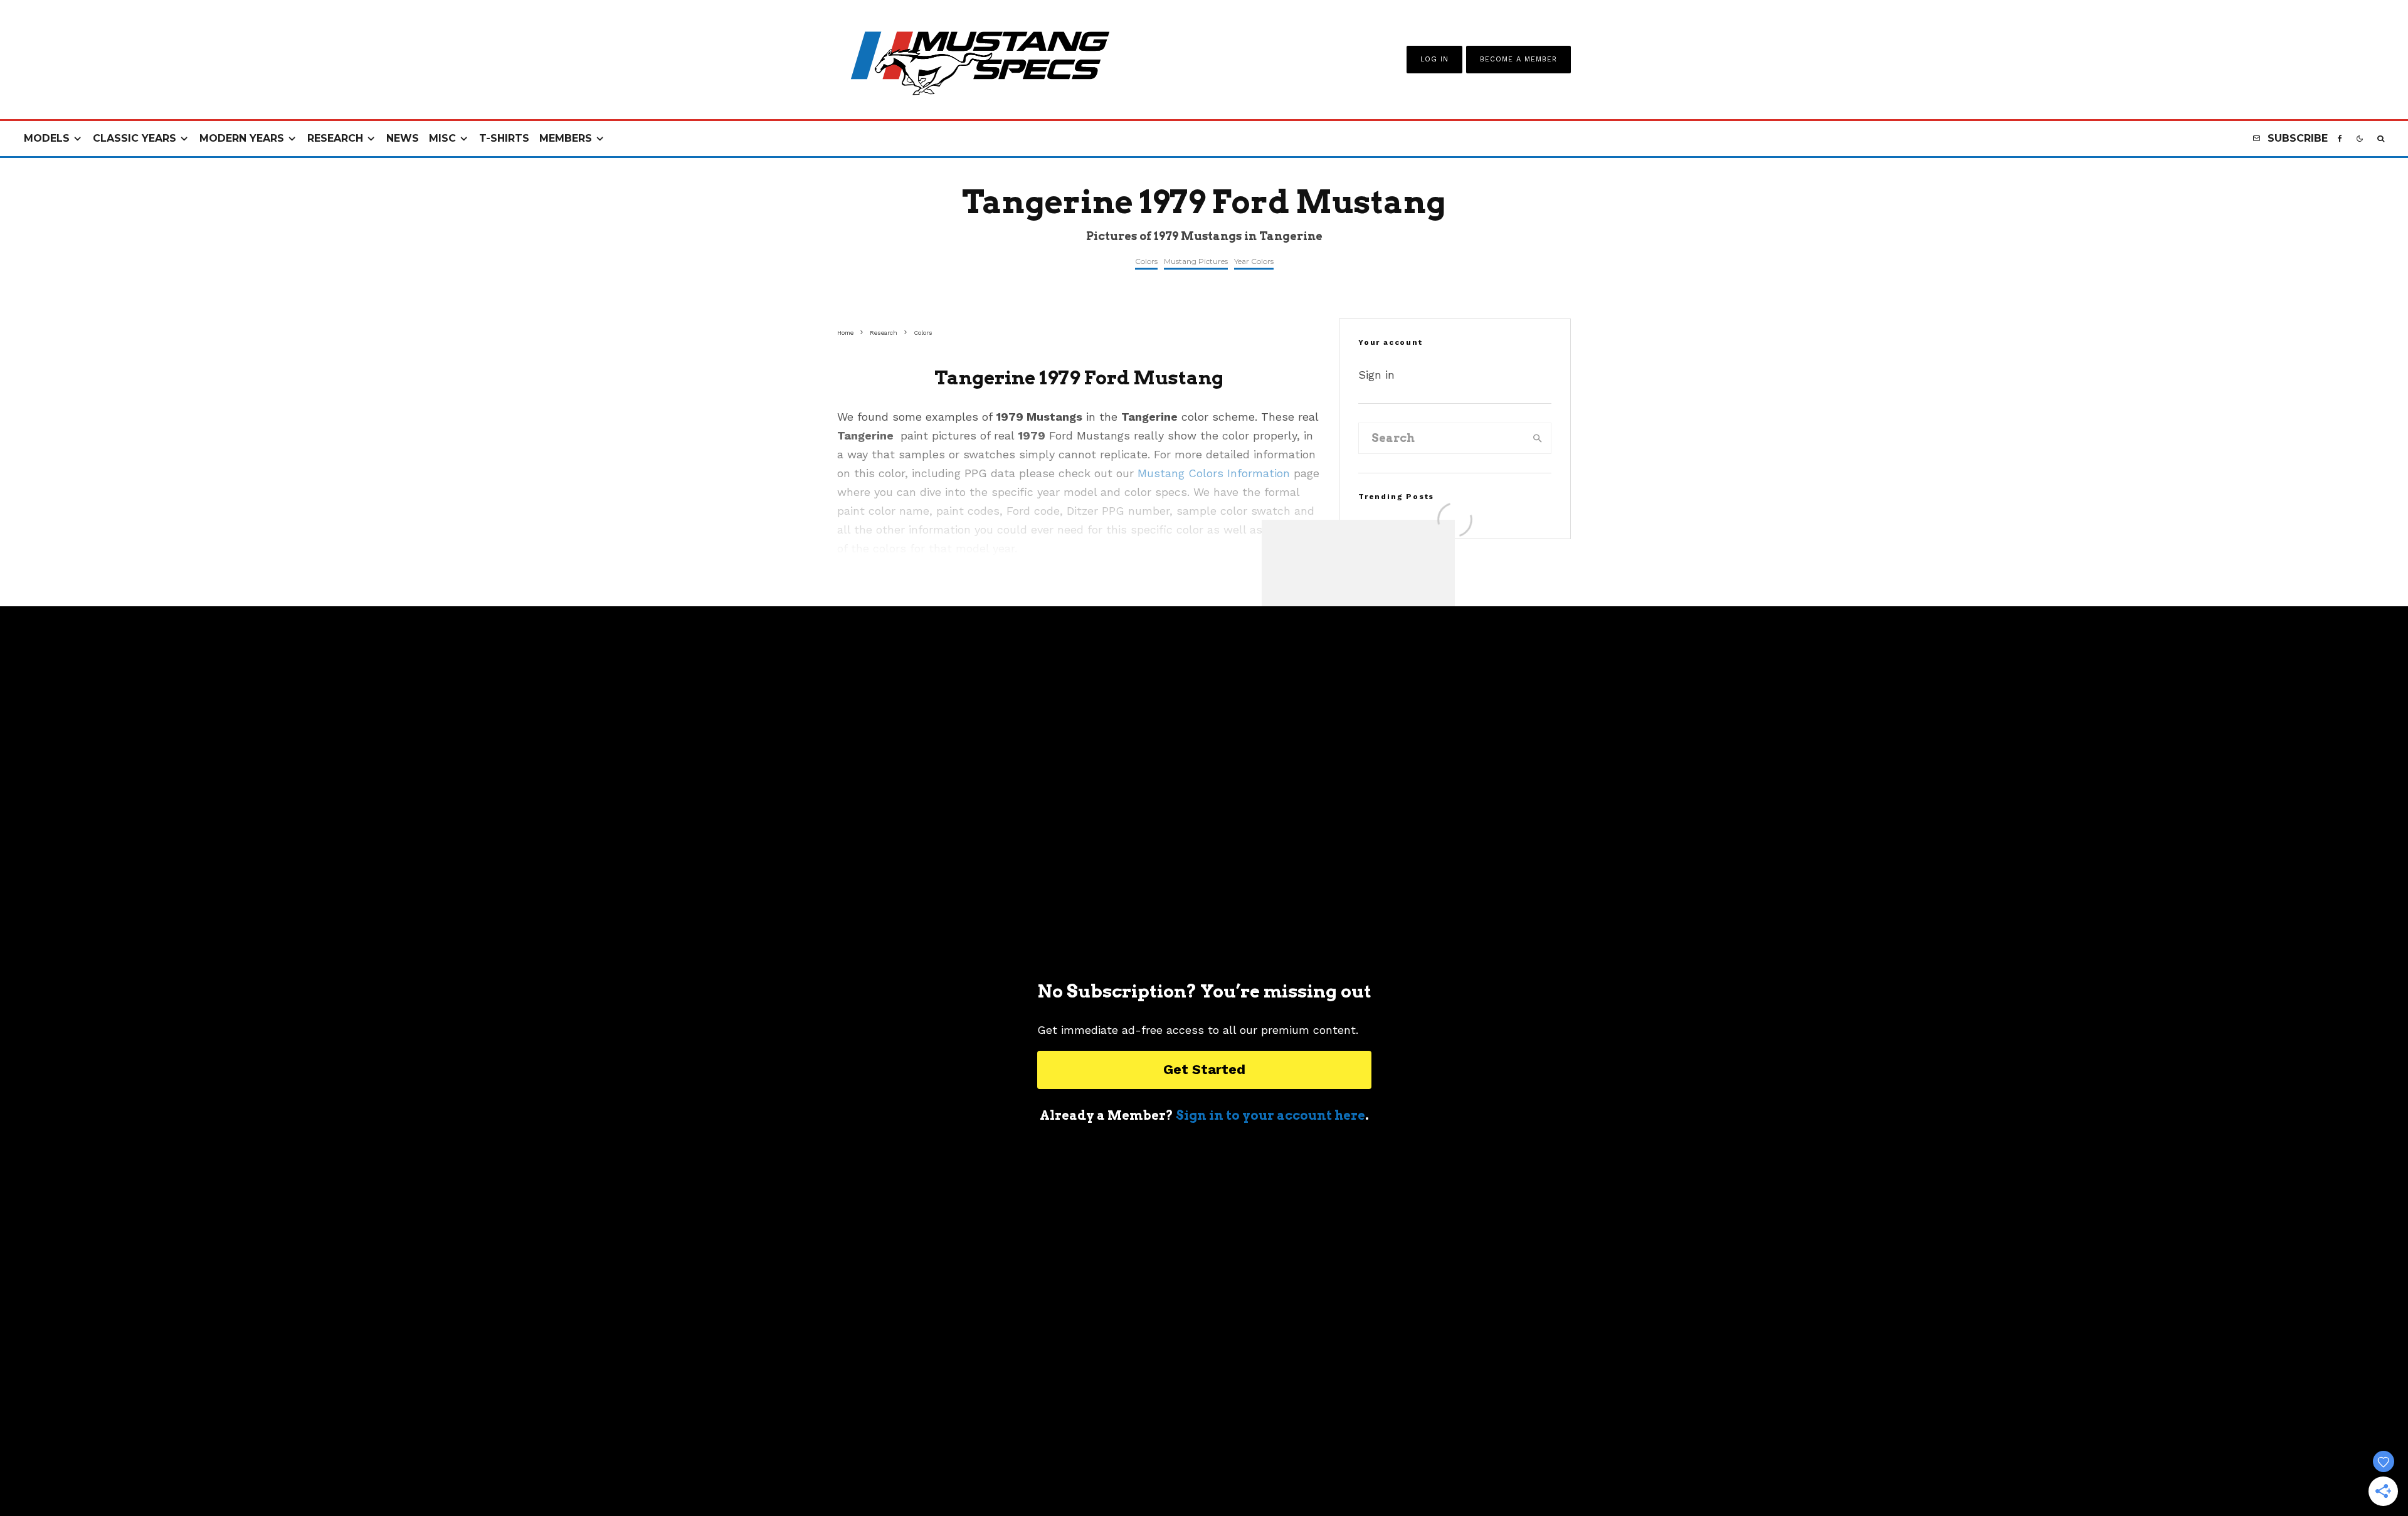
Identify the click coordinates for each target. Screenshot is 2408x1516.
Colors (1146, 261)
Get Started (1204, 1069)
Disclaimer (1347, 1472)
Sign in (1376, 375)
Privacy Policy (1273, 1472)
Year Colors (1254, 261)
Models (47, 138)
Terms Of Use (1194, 1472)
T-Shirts (504, 138)
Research (335, 138)
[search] (1538, 438)
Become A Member (1518, 59)
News (403, 138)
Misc (442, 138)
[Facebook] (2340, 139)
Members (566, 138)
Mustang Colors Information (1214, 473)
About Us (1058, 1472)
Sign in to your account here (1270, 1115)
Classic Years (135, 138)
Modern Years (242, 138)
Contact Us (1122, 1472)
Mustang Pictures (1196, 261)
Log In (1434, 59)
